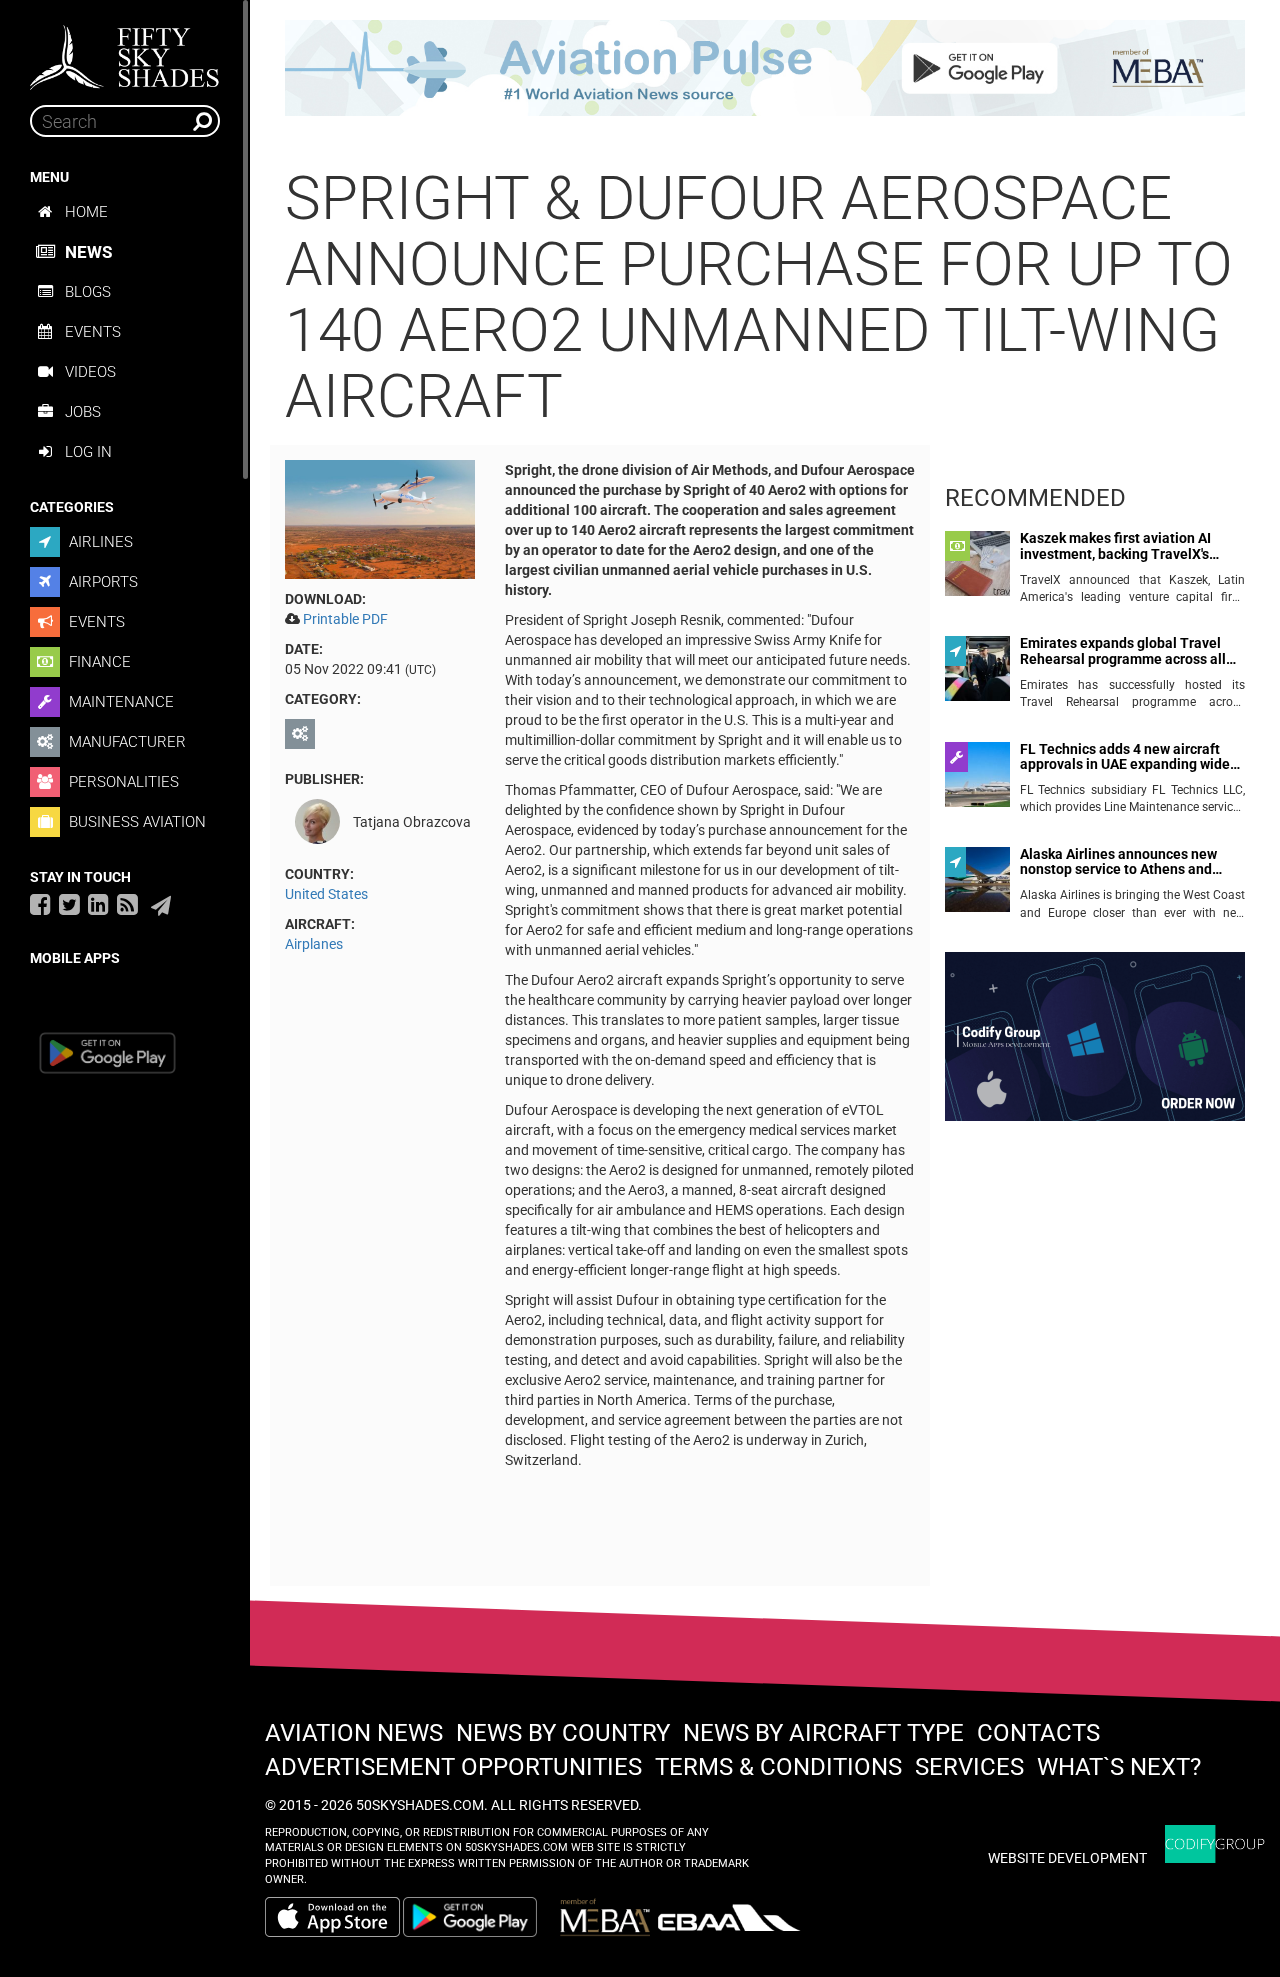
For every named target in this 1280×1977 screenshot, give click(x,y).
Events (93, 332)
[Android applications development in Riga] (1095, 1045)
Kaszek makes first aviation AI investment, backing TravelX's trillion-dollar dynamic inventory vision (1122, 546)
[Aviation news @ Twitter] (69, 904)
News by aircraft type (823, 1733)
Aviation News (354, 1733)
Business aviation (135, 822)
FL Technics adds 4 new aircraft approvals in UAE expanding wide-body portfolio (1128, 757)
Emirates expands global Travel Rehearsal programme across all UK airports (1123, 651)
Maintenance (119, 702)
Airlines (99, 542)
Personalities (122, 782)
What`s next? (1119, 1767)
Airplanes (314, 944)
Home (86, 212)
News (88, 252)
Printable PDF (345, 619)
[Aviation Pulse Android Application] (765, 67)
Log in (88, 452)
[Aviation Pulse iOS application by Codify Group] (332, 1917)
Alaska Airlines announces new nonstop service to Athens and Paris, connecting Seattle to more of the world (1126, 862)
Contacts (1038, 1733)
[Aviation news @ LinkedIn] (98, 904)
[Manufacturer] (302, 734)
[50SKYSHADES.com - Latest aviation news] (125, 51)
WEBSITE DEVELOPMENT (1067, 1858)
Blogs (88, 292)
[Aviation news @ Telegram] (161, 906)
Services (969, 1767)
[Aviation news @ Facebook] (40, 904)
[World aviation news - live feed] (127, 904)
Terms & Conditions (778, 1767)
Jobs (83, 412)
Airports (101, 582)
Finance (98, 662)
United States (326, 894)
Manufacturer (125, 742)
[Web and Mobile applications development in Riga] (1215, 1844)
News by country (563, 1733)
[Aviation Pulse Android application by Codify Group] (480, 1917)
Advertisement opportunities (453, 1767)
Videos (90, 372)
